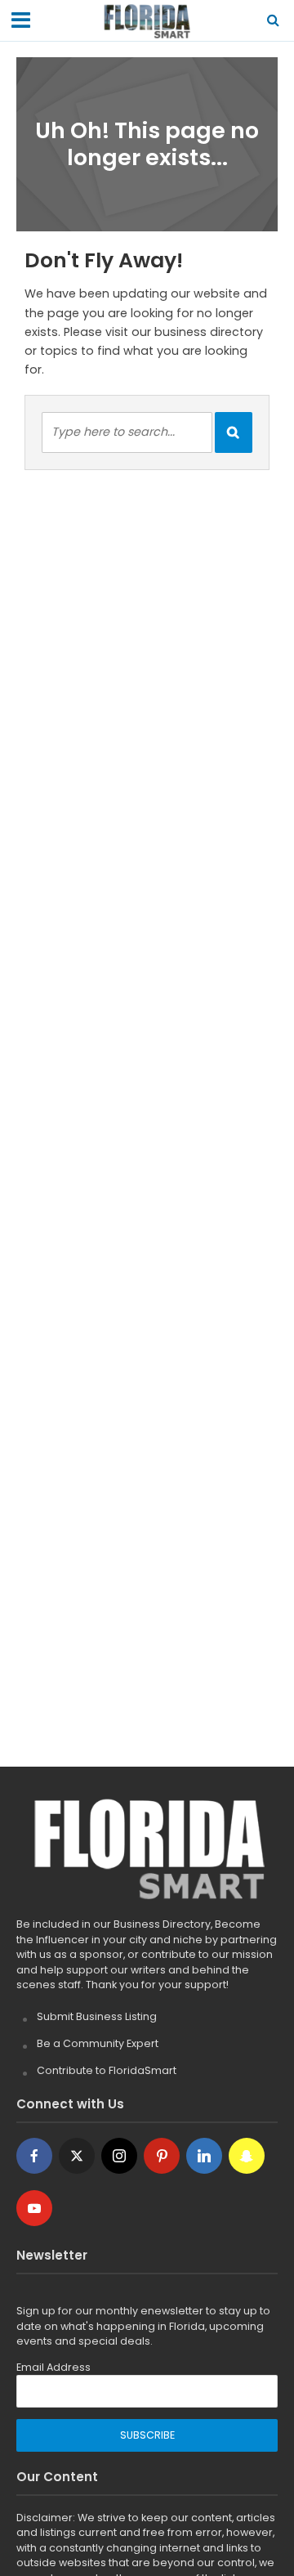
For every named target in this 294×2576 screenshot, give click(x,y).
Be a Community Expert (98, 2043)
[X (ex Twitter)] (77, 2156)
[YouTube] (34, 2208)
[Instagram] (119, 2156)
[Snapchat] (247, 2156)
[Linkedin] (204, 2156)
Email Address (53, 2367)
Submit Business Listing (97, 2016)
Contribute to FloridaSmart (107, 2070)
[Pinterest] (162, 2156)
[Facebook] (34, 2156)
